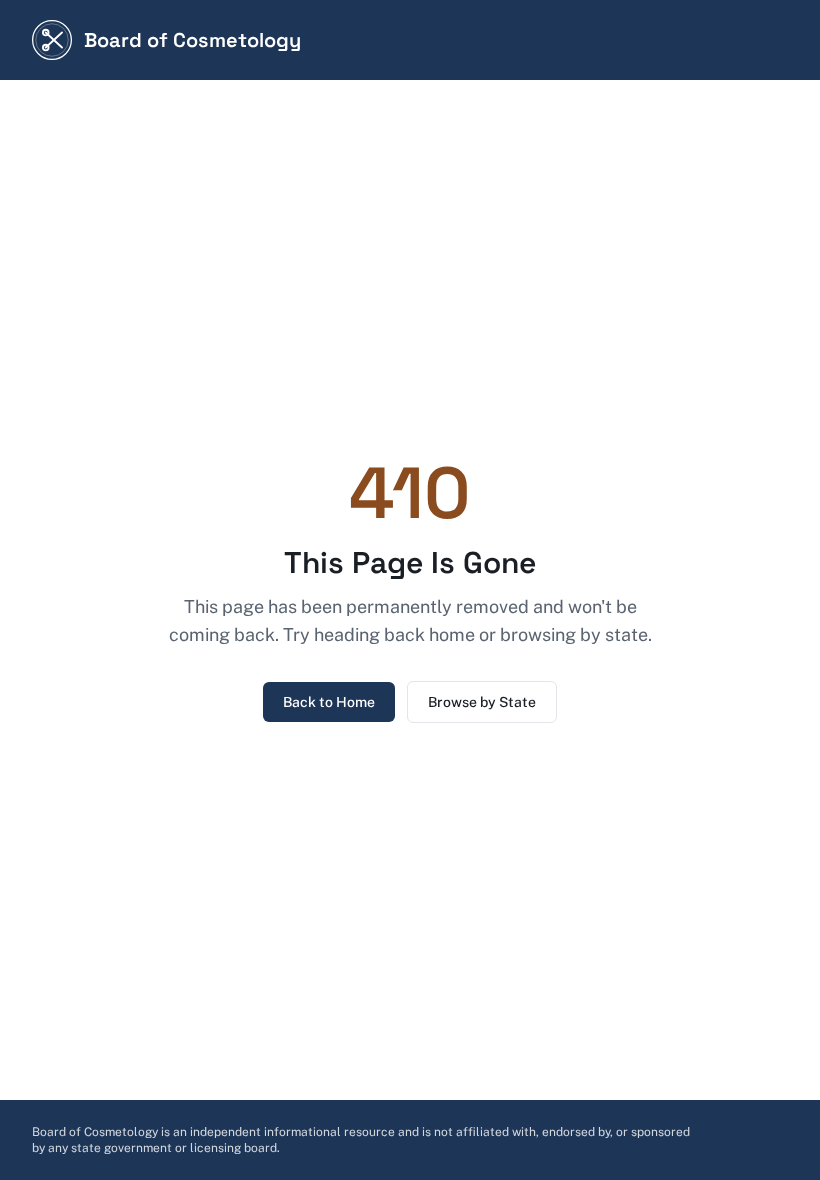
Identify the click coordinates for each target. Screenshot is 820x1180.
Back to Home (329, 702)
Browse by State (482, 702)
